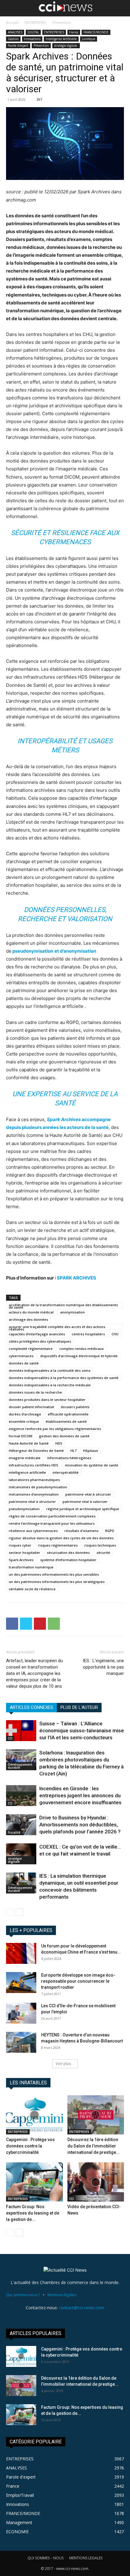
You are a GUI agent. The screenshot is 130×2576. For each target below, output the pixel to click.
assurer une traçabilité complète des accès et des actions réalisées (57, 1327)
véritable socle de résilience (32, 1589)
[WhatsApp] (54, 1624)
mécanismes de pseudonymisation (38, 1487)
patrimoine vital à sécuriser (88, 1494)
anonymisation (73, 1312)
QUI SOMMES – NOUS (45, 2558)
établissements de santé (66, 1421)
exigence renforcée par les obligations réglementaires (55, 1429)
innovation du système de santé (92, 1465)
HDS (59, 1443)
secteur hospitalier (24, 1552)
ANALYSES (15, 32)
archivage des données (28, 1319)
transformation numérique (31, 1567)
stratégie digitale (66, 46)
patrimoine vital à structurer (32, 1502)
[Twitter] (26, 1624)
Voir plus (63, 2064)
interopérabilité (66, 1472)
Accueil (12, 23)
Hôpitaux (91, 1451)
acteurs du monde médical (31, 1312)
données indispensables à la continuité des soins (50, 1370)
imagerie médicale (25, 1458)
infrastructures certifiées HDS (34, 1465)
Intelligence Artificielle (61, 39)
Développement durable (20, 1766)
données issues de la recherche (35, 1392)
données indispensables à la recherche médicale (50, 1385)
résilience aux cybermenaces (33, 1531)
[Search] (122, 8)
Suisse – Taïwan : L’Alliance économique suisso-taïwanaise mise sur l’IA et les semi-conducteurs (82, 1730)
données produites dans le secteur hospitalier (47, 1400)
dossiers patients (75, 1407)
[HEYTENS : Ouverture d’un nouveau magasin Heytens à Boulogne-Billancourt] (21, 2042)
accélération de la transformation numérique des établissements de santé (63, 1305)
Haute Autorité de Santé (29, 1443)
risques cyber (20, 1545)
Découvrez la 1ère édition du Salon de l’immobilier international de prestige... (94, 2146)
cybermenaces (21, 1356)
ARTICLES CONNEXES (31, 1707)
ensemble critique (24, 1421)
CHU (115, 1334)
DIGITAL (33, 32)
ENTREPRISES (35, 23)
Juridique (89, 39)
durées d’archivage (25, 1414)
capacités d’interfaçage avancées (37, 1334)
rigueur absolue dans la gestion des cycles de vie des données (61, 1538)
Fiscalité (14, 1832)
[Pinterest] (40, 1624)
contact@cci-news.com (82, 2308)
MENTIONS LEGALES (86, 2558)
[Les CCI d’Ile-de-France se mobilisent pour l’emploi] (21, 2013)
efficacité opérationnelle (68, 1414)
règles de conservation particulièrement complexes (52, 1516)
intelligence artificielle (27, 1472)
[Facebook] (12, 1624)
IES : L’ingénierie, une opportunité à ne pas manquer (103, 1667)
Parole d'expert (18, 46)
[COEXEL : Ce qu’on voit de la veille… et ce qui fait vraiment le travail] (21, 1854)
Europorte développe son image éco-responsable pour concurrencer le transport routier (78, 1981)
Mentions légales (62, 2295)
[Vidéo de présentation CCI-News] (96, 2182)
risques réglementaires (58, 1545)
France (74, 32)
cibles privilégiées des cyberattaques (40, 1341)
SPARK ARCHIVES (76, 1278)
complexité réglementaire (31, 1349)
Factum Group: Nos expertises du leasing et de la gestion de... (33, 2213)
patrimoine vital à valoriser (85, 1502)
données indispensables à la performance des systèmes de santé (64, 1378)
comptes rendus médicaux (81, 1349)
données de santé (24, 1363)
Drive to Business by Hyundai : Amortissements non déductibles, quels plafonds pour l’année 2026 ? (80, 1825)
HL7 (73, 1451)
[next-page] (19, 1912)
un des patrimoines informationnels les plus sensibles (54, 1574)
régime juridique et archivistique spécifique (83, 1509)
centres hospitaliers (88, 1334)
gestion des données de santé (64, 1436)
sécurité (103, 1552)
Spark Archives (21, 1560)
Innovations (32, 39)
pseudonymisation (24, 1509)
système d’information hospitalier (68, 1560)
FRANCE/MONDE (96, 32)
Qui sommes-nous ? (23, 2295)
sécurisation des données (68, 1552)
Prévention (62, 23)
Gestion (13, 39)
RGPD (110, 1531)
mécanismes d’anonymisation (34, 1494)
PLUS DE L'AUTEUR (79, 1707)
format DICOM (21, 1436)
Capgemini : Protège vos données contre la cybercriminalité (30, 2146)
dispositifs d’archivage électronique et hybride (79, 1356)
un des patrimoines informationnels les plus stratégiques (57, 1582)
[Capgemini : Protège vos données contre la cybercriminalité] (34, 2115)
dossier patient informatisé (31, 1407)
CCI (10, 1738)
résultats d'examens (81, 1531)
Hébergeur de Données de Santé (36, 1451)
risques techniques (100, 1545)
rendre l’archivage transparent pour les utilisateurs (52, 1523)
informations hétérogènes (69, 1458)
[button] (10, 8)
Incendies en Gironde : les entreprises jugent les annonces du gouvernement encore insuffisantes (80, 1795)
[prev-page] (10, 1912)
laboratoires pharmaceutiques (34, 1480)
